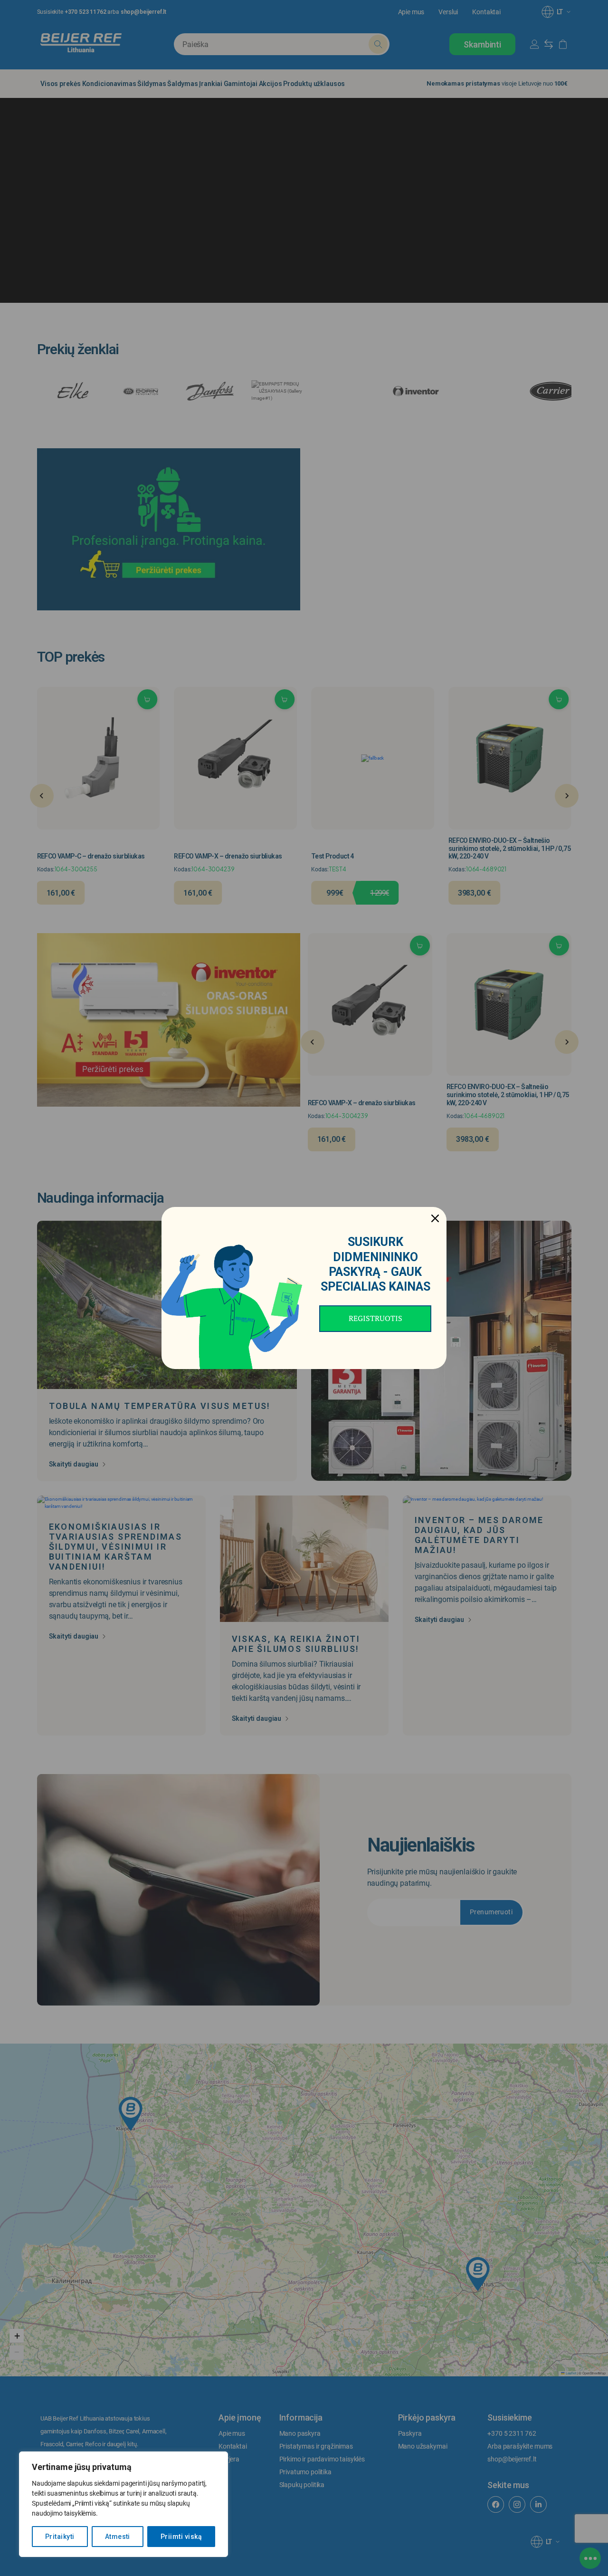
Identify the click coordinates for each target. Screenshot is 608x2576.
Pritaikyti (60, 2537)
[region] (123, 2504)
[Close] (435, 1218)
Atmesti (118, 2537)
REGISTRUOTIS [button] (375, 1318)
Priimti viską (181, 2537)
